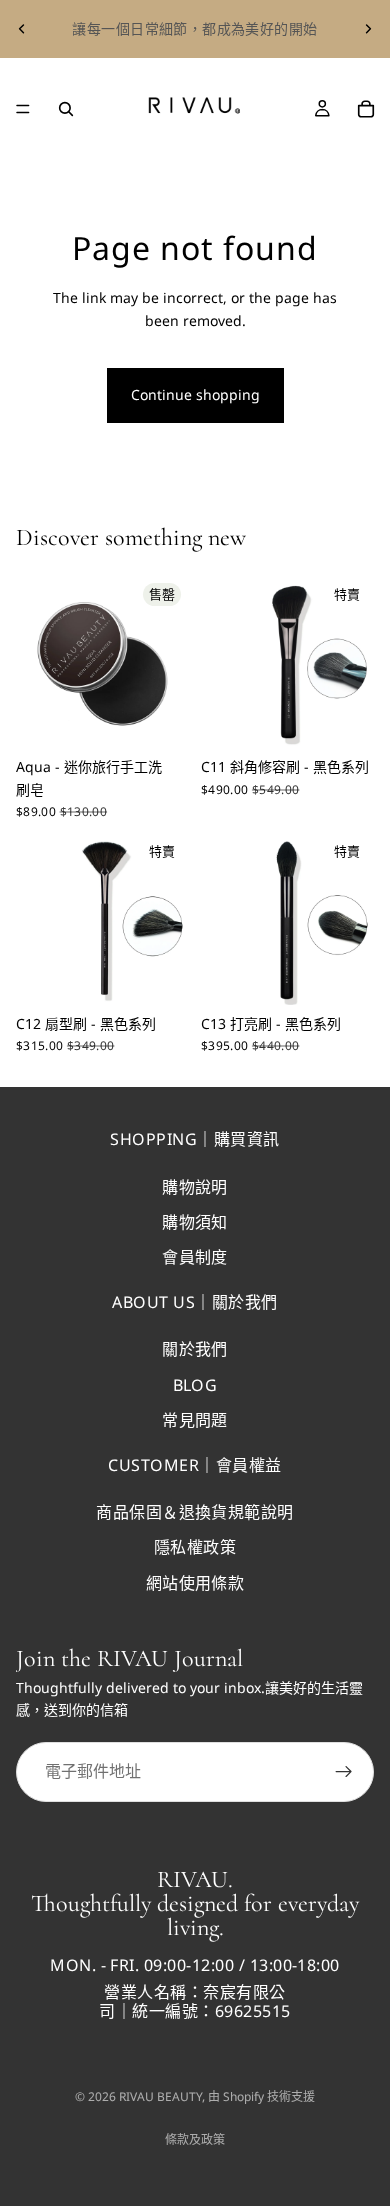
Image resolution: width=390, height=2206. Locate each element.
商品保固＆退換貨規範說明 (195, 1512)
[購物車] (366, 109)
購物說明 (195, 1187)
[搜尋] (66, 109)
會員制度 (195, 1257)
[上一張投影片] (22, 29)
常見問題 (195, 1420)
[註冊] (344, 1772)
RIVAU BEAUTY (160, 2096)
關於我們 (195, 1349)
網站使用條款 (195, 1583)
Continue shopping (195, 394)
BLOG (195, 1385)
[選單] (23, 109)
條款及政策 (195, 2139)
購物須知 (195, 1222)
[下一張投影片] (368, 29)
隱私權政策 (195, 1547)
